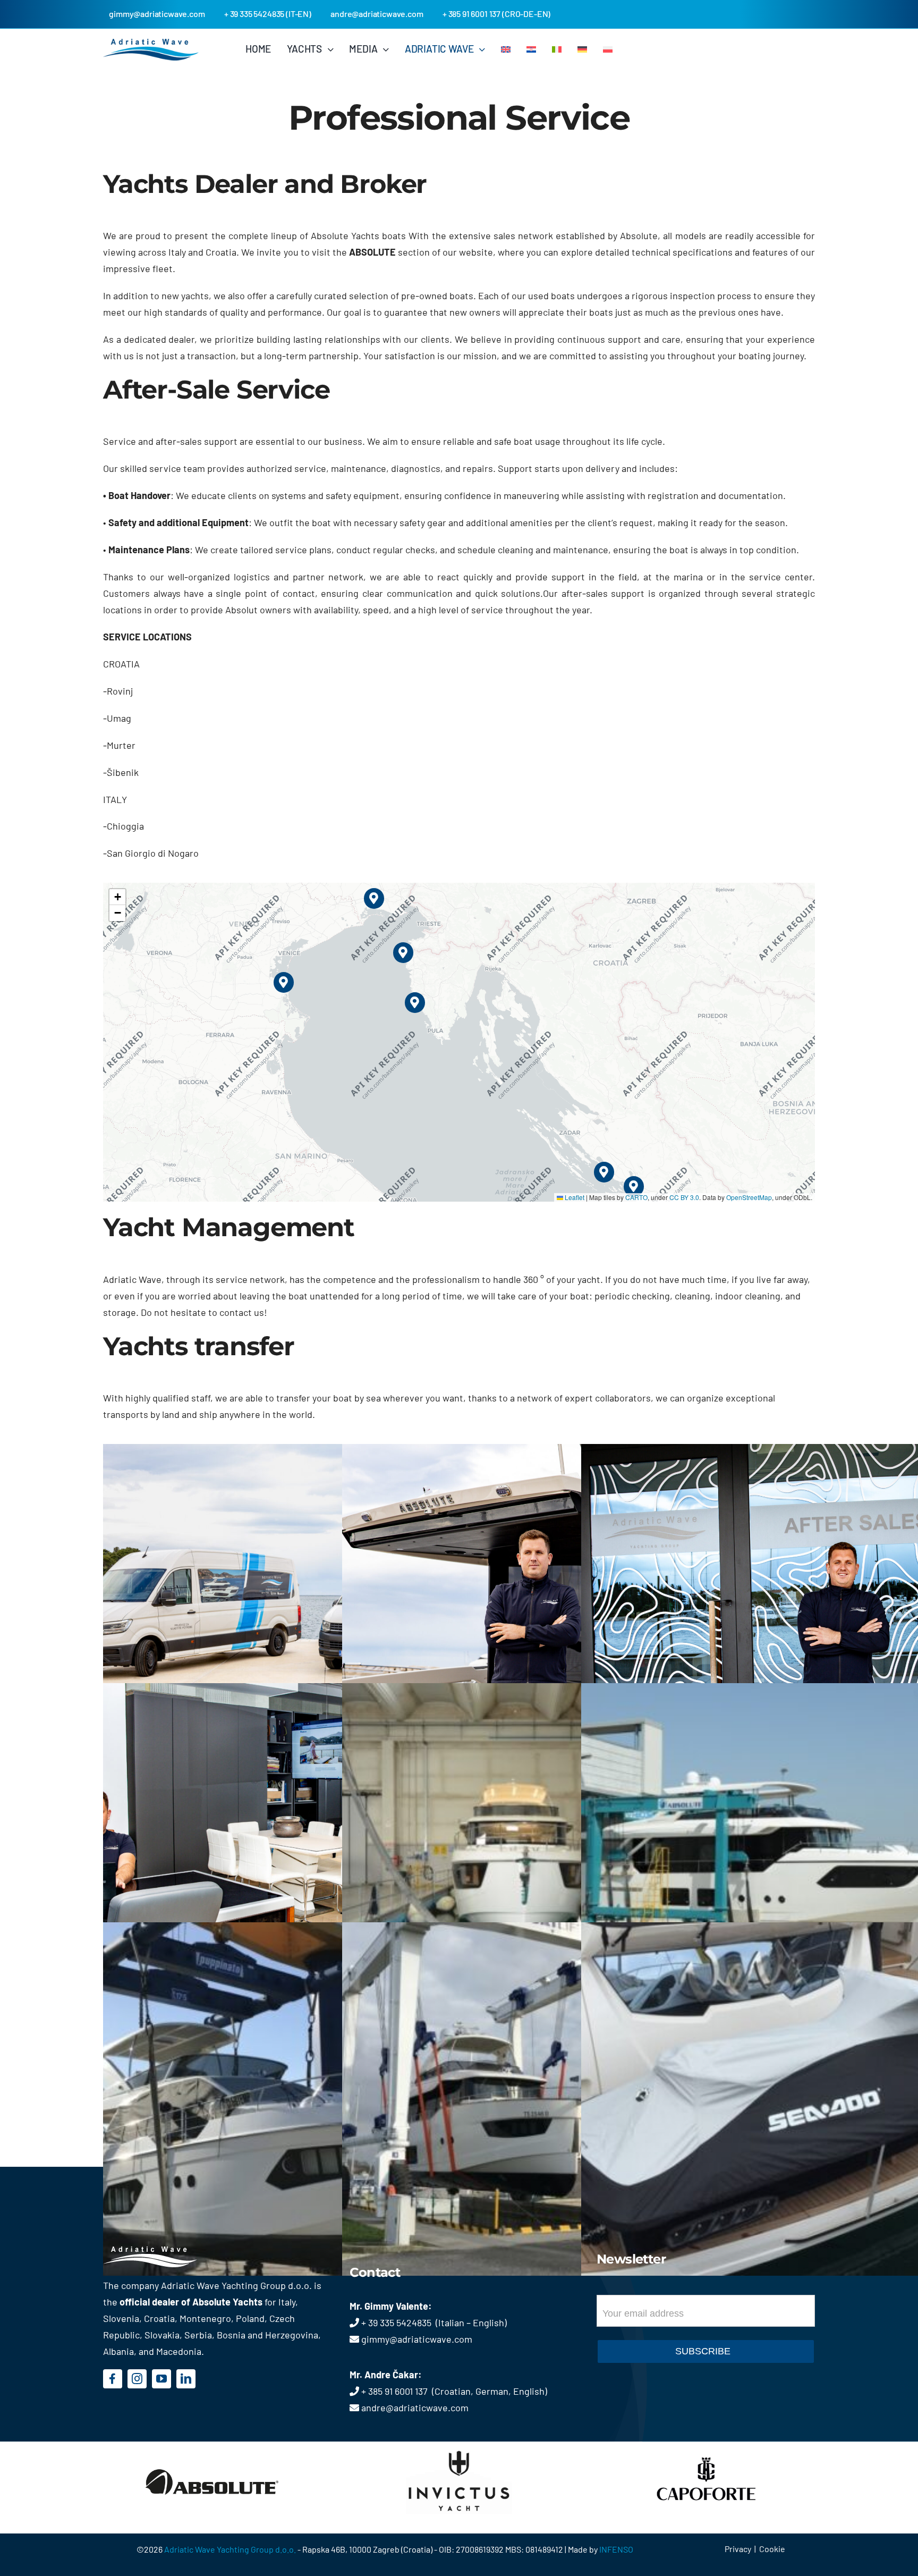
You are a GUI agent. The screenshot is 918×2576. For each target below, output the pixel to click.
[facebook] (113, 2379)
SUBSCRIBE (703, 2351)
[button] (415, 1003)
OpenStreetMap (749, 1197)
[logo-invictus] (459, 2447)
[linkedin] (186, 2379)
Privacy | (742, 2549)
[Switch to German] (582, 49)
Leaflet (574, 1197)
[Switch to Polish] (608, 49)
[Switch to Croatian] (531, 49)
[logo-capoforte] (706, 2447)
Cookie (772, 2549)
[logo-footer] (165, 2251)
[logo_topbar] (151, 44)
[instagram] (137, 2379)
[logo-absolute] (212, 2447)
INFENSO (616, 2549)
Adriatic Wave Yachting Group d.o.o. (231, 2549)
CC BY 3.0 (684, 1197)
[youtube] (161, 2379)
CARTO (636, 1197)
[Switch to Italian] (557, 49)
